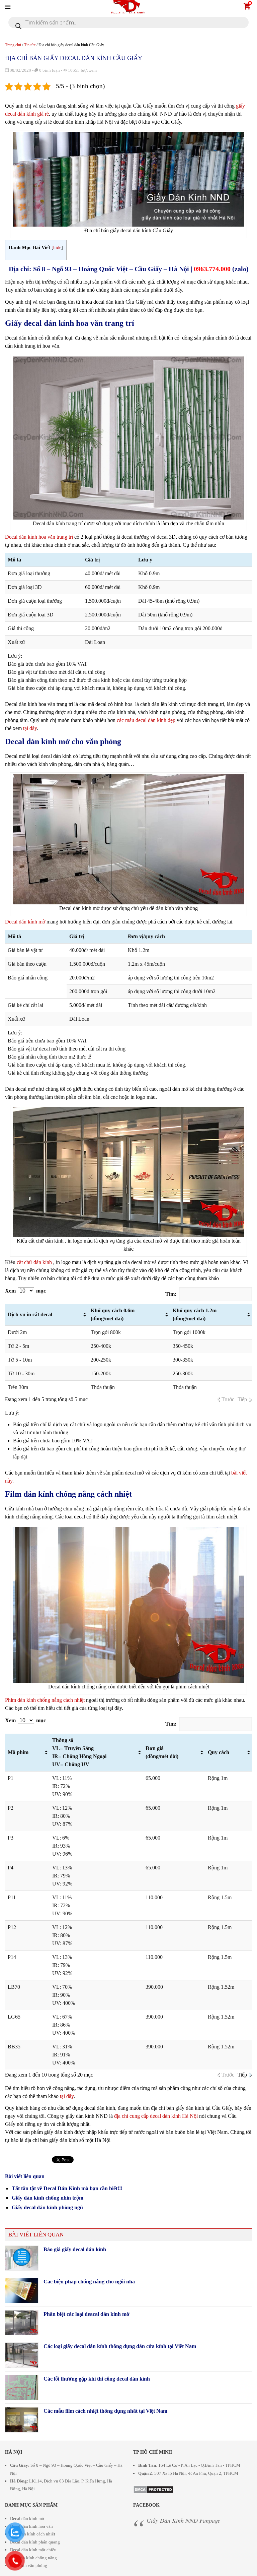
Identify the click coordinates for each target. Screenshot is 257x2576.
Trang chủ (13, 45)
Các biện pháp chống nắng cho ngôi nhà (89, 2282)
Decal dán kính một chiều (33, 2550)
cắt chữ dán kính (34, 1262)
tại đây (30, 728)
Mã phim (18, 1752)
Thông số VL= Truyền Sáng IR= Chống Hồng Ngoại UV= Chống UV (79, 1752)
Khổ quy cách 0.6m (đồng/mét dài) (113, 1314)
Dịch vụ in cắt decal (30, 1314)
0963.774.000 (212, 269)
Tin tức (30, 45)
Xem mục (25, 1291)
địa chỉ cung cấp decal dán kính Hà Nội (156, 2116)
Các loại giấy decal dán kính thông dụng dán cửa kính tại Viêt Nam (120, 2346)
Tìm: (171, 1294)
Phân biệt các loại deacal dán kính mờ (87, 2314)
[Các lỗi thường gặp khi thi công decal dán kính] (22, 2388)
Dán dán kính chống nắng (33, 2558)
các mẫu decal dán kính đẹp (146, 720)
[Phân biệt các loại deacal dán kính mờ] (22, 2323)
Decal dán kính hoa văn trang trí (39, 537)
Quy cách (219, 1752)
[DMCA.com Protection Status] (153, 2488)
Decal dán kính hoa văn (31, 2526)
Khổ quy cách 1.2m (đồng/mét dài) (195, 1314)
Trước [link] (228, 1399)
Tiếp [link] (242, 1399)
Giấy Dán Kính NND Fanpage (183, 2520)
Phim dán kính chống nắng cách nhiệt (45, 1700)
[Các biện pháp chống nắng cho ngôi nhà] (22, 2290)
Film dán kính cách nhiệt (33, 2534)
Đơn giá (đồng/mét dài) (162, 1752)
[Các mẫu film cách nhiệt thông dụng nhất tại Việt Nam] (22, 2420)
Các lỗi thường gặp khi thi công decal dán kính (97, 2379)
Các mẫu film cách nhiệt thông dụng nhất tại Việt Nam (105, 2411)
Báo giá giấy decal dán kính (75, 2249)
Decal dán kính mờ (25, 922)
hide (57, 248)
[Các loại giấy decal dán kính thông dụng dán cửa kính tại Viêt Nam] (22, 2355)
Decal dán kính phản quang (35, 2542)
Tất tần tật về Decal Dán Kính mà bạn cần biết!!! (67, 2188)
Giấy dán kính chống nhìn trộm (48, 2198)
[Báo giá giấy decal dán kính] (22, 2258)
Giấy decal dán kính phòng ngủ (47, 2207)
